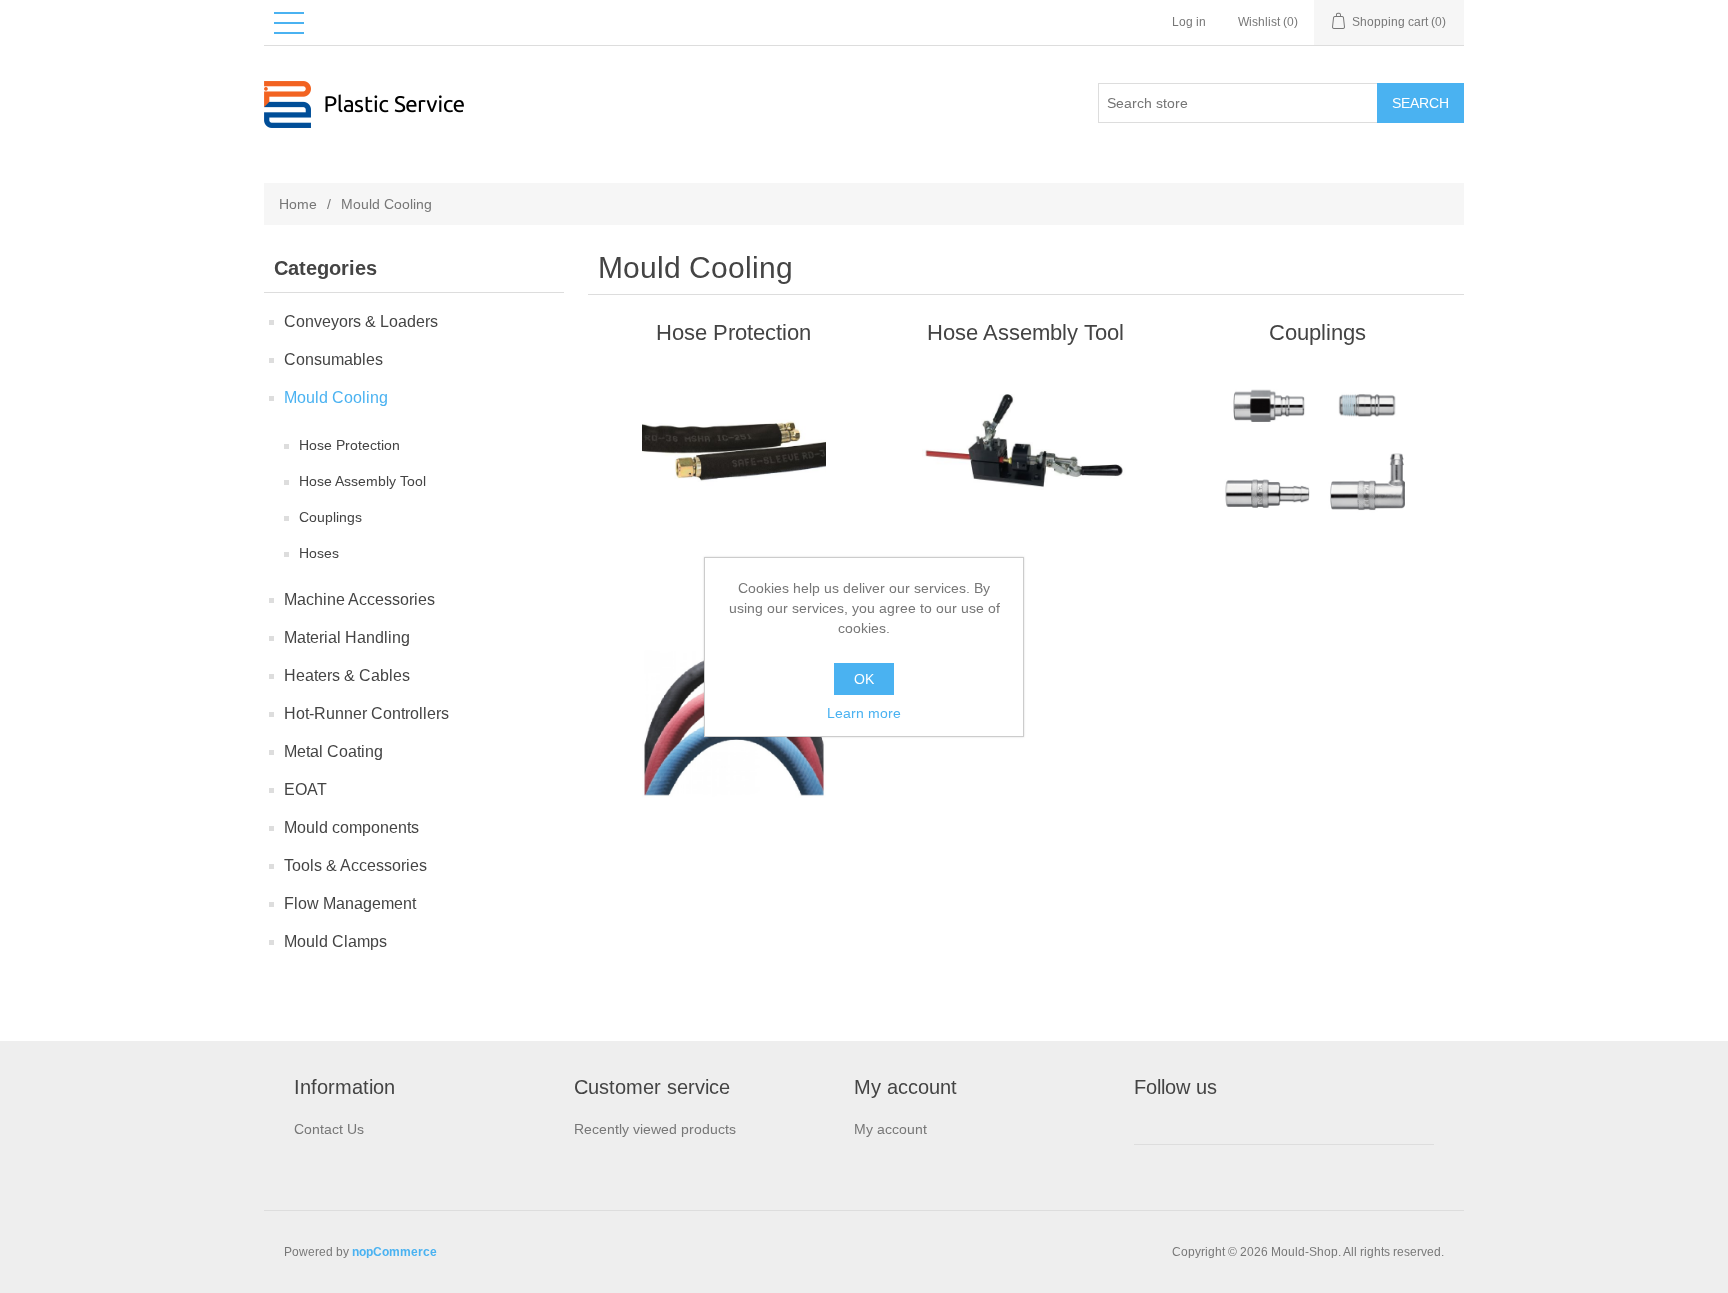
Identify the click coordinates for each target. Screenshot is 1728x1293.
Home (298, 204)
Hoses (319, 553)
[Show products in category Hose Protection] (733, 453)
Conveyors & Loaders (361, 321)
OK (864, 679)
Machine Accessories (359, 599)
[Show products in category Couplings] (1317, 453)
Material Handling (347, 637)
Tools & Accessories (355, 865)
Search (1420, 103)
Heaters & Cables (347, 675)
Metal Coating (333, 751)
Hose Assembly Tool (362, 481)
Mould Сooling (336, 397)
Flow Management (350, 903)
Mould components (351, 827)
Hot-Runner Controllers (366, 713)
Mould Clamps (335, 941)
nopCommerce (394, 1252)
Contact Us (329, 1129)
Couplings (330, 517)
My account (890, 1129)
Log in (1189, 22)
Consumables (333, 359)
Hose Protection (349, 445)
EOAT (305, 789)
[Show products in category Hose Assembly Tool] (1025, 453)
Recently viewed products (655, 1129)
